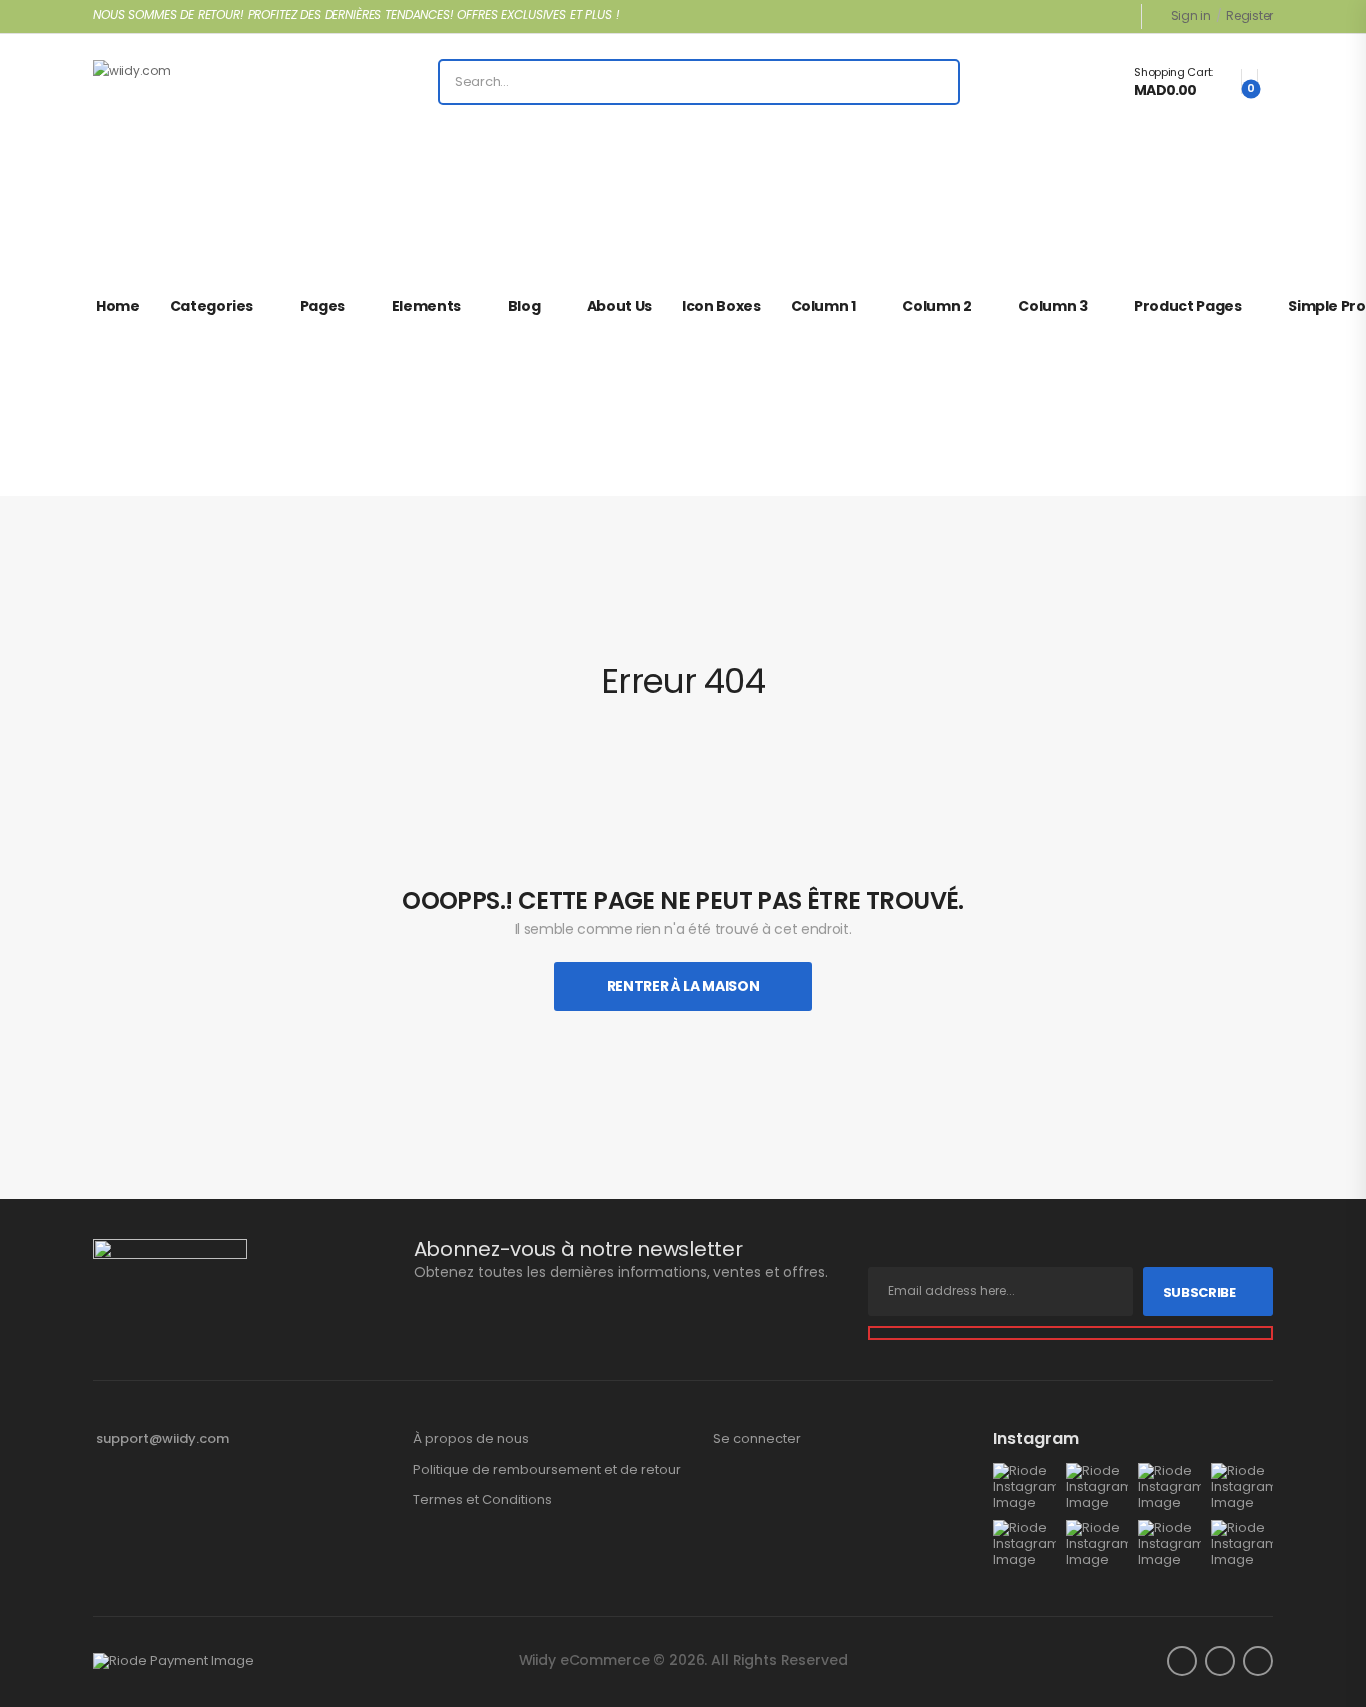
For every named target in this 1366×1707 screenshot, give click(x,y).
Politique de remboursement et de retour (547, 1470)
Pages (322, 306)
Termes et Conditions (482, 1500)
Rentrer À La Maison (683, 986)
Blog (524, 306)
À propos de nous (471, 1439)
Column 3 (1052, 306)
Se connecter (757, 1439)
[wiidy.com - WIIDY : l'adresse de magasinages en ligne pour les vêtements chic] (169, 82)
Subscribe (1199, 1292)
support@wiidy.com (162, 1438)
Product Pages (1187, 306)
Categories (212, 306)
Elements (426, 306)
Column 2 (936, 306)
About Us (619, 306)
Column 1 (823, 306)
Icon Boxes (721, 306)
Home (118, 306)
